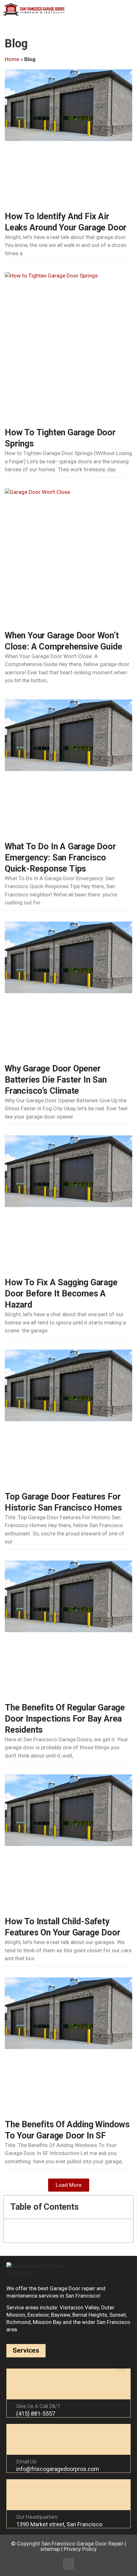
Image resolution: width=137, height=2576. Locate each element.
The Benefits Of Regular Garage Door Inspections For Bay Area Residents (65, 1719)
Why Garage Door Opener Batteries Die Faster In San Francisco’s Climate (56, 1080)
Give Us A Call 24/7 (38, 2406)
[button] (127, 10)
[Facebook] (68, 2564)
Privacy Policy (80, 2549)
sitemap (50, 2549)
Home (12, 59)
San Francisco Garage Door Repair (82, 2544)
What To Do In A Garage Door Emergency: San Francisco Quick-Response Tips (60, 858)
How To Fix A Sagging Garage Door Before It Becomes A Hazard (61, 1294)
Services (26, 2350)
